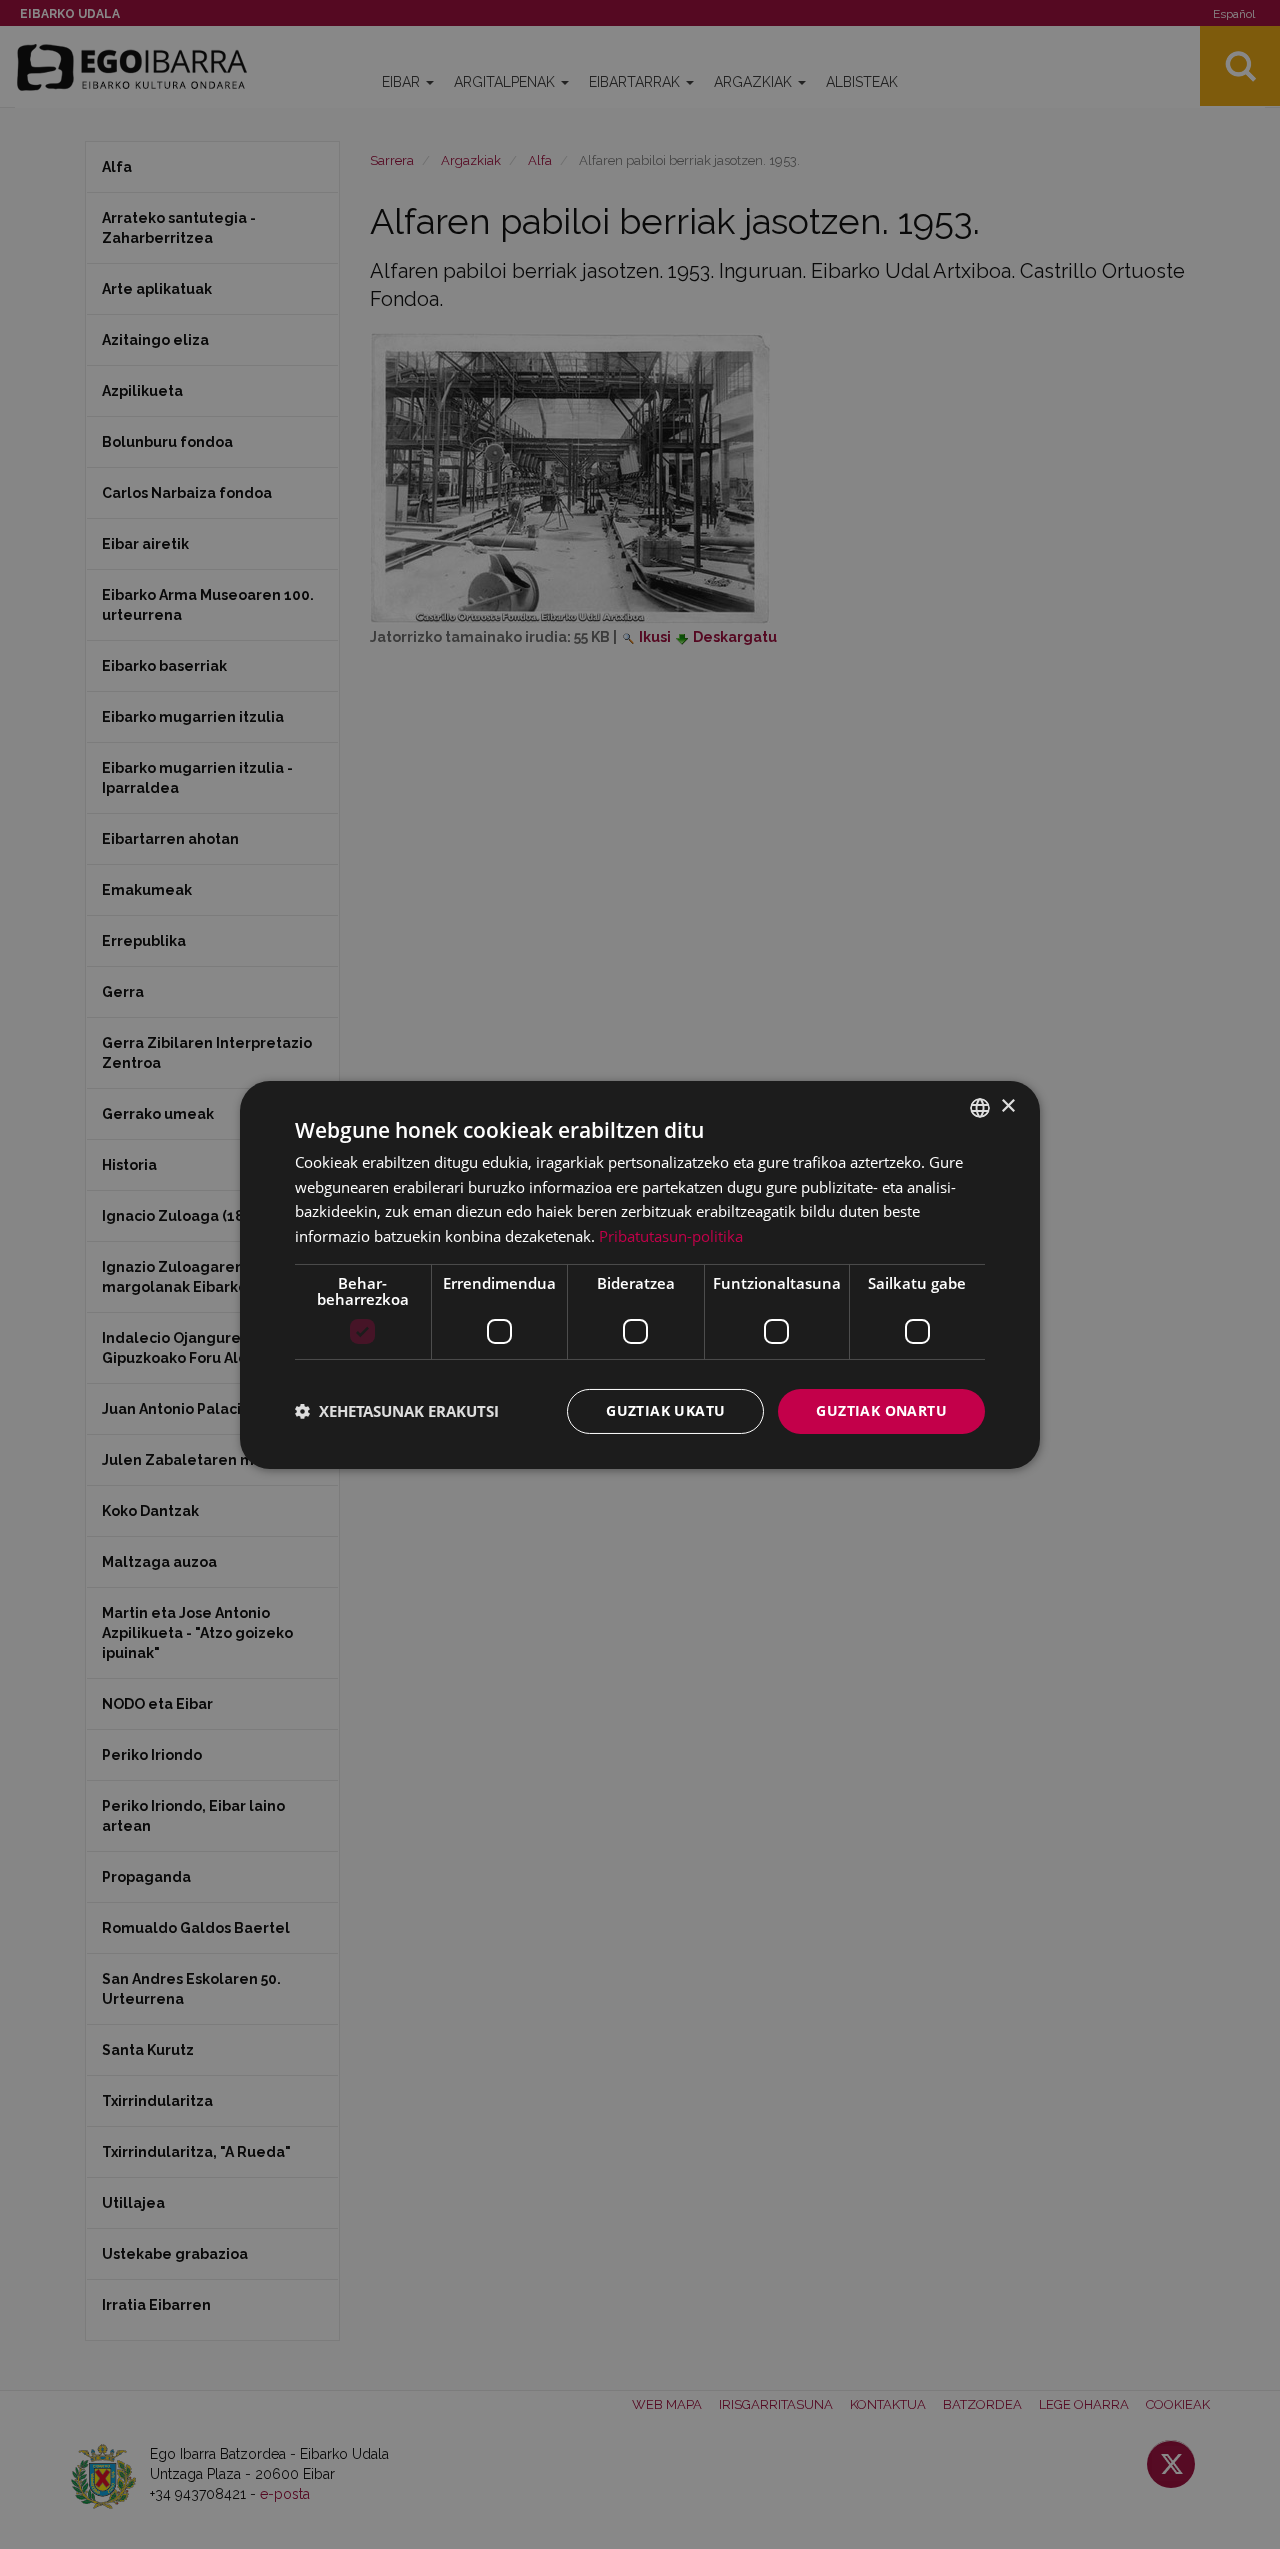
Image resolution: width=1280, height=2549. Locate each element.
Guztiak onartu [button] (881, 1410)
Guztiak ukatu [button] (665, 1410)
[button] (397, 1411)
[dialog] (640, 1274)
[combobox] (980, 1107)
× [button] (1007, 1106)
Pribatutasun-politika (671, 1236)
